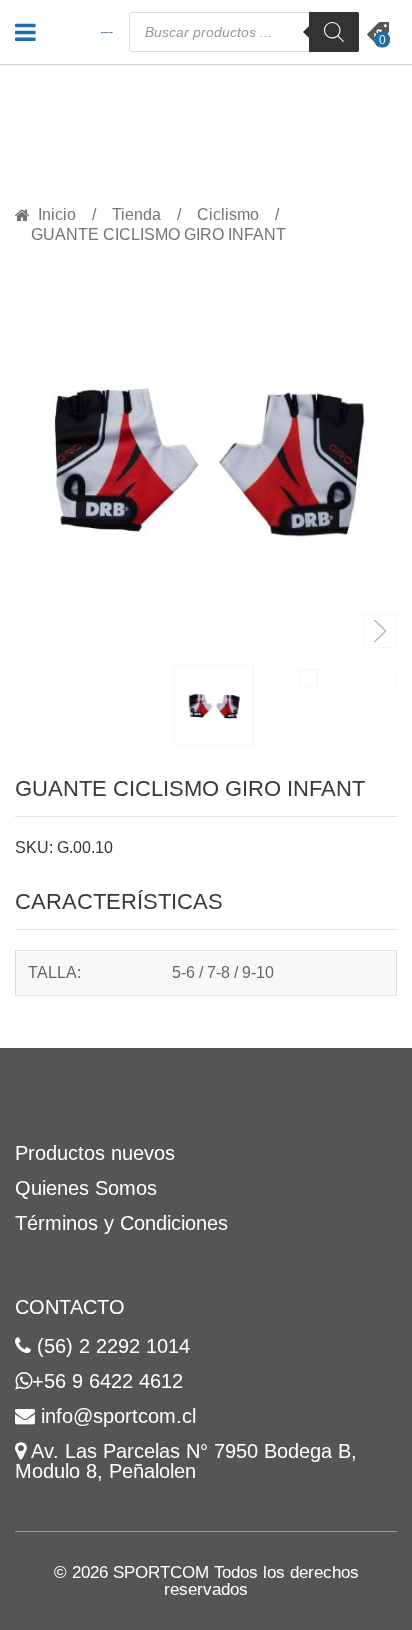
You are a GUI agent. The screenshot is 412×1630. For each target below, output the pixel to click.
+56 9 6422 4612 (107, 1381)
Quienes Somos (86, 1188)
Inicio (57, 215)
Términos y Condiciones (121, 1223)
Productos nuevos (95, 1153)
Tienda (136, 215)
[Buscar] (334, 32)
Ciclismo (228, 215)
